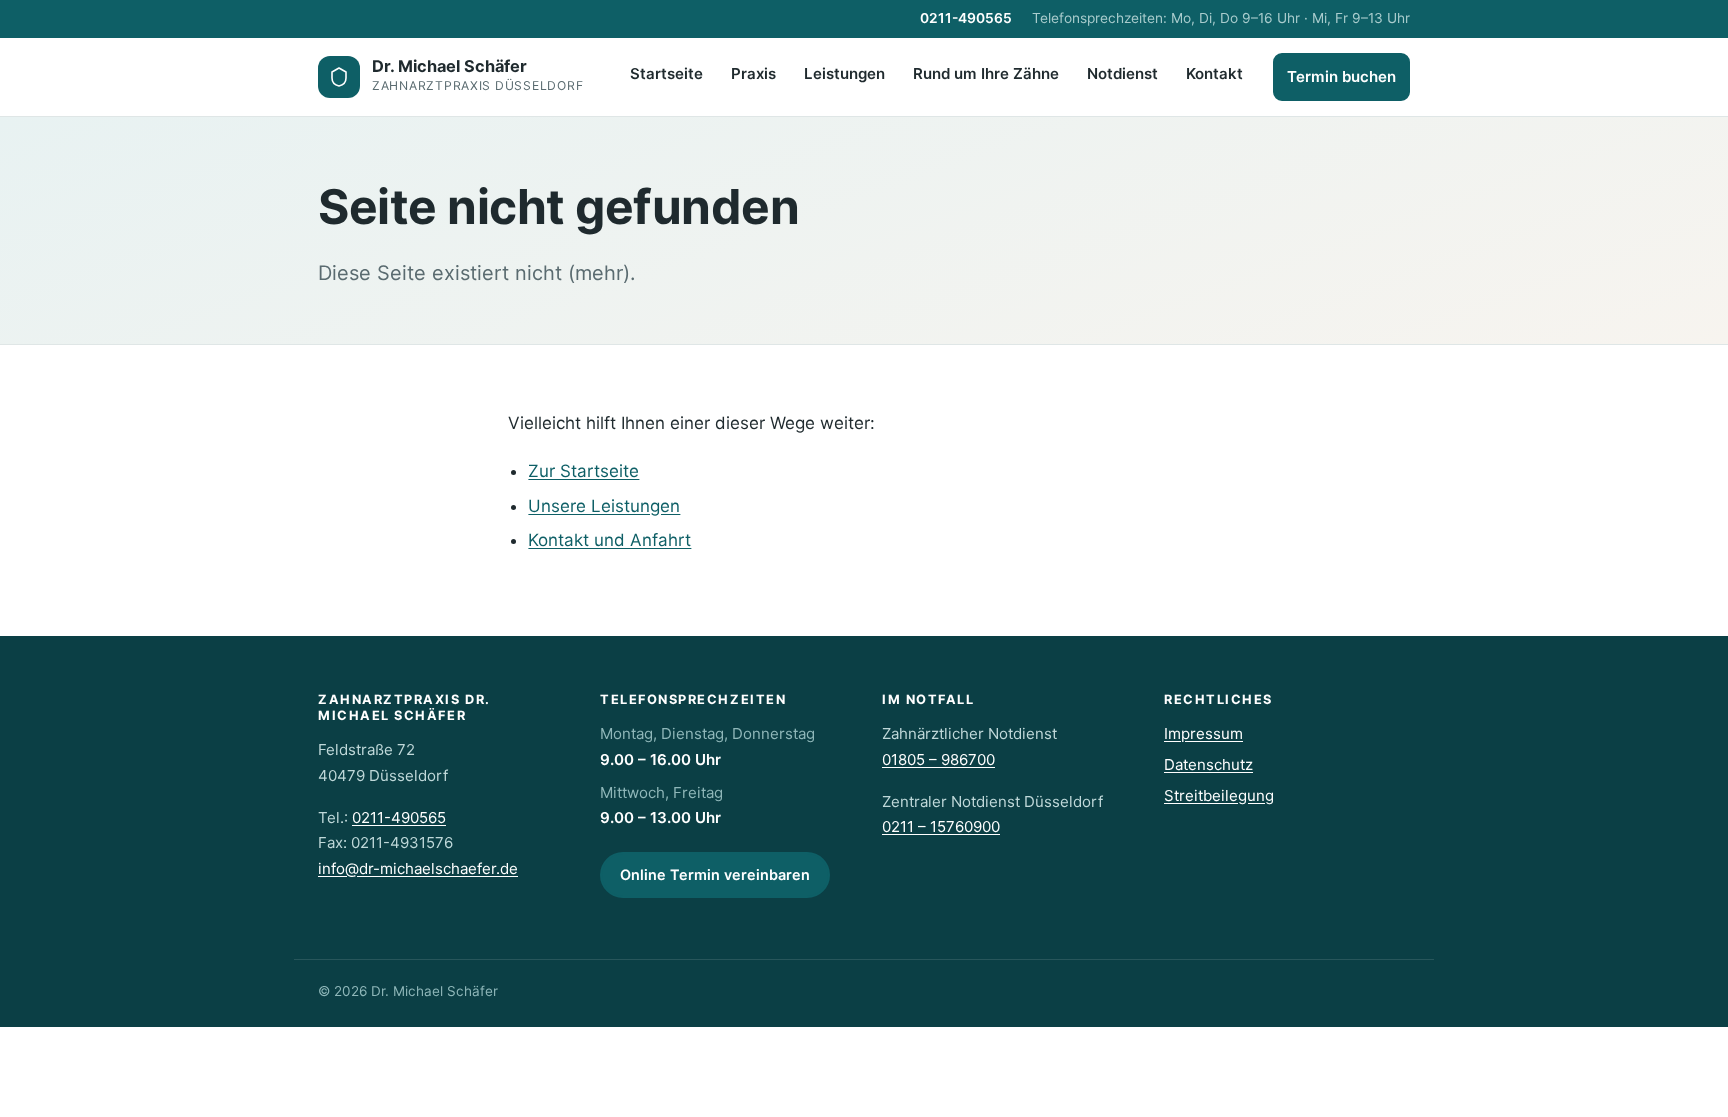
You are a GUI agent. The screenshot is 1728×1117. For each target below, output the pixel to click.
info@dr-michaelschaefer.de (418, 868)
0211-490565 (966, 18)
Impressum (1203, 733)
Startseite (666, 73)
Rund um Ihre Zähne (986, 73)
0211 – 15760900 (941, 826)
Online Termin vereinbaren (715, 874)
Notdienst (1122, 73)
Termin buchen (1341, 76)
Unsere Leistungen (604, 506)
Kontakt (1214, 73)
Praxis (753, 73)
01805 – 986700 (938, 759)
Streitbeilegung (1219, 795)
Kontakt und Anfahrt (609, 540)
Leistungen (844, 73)
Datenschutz (1208, 764)
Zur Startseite (583, 471)
